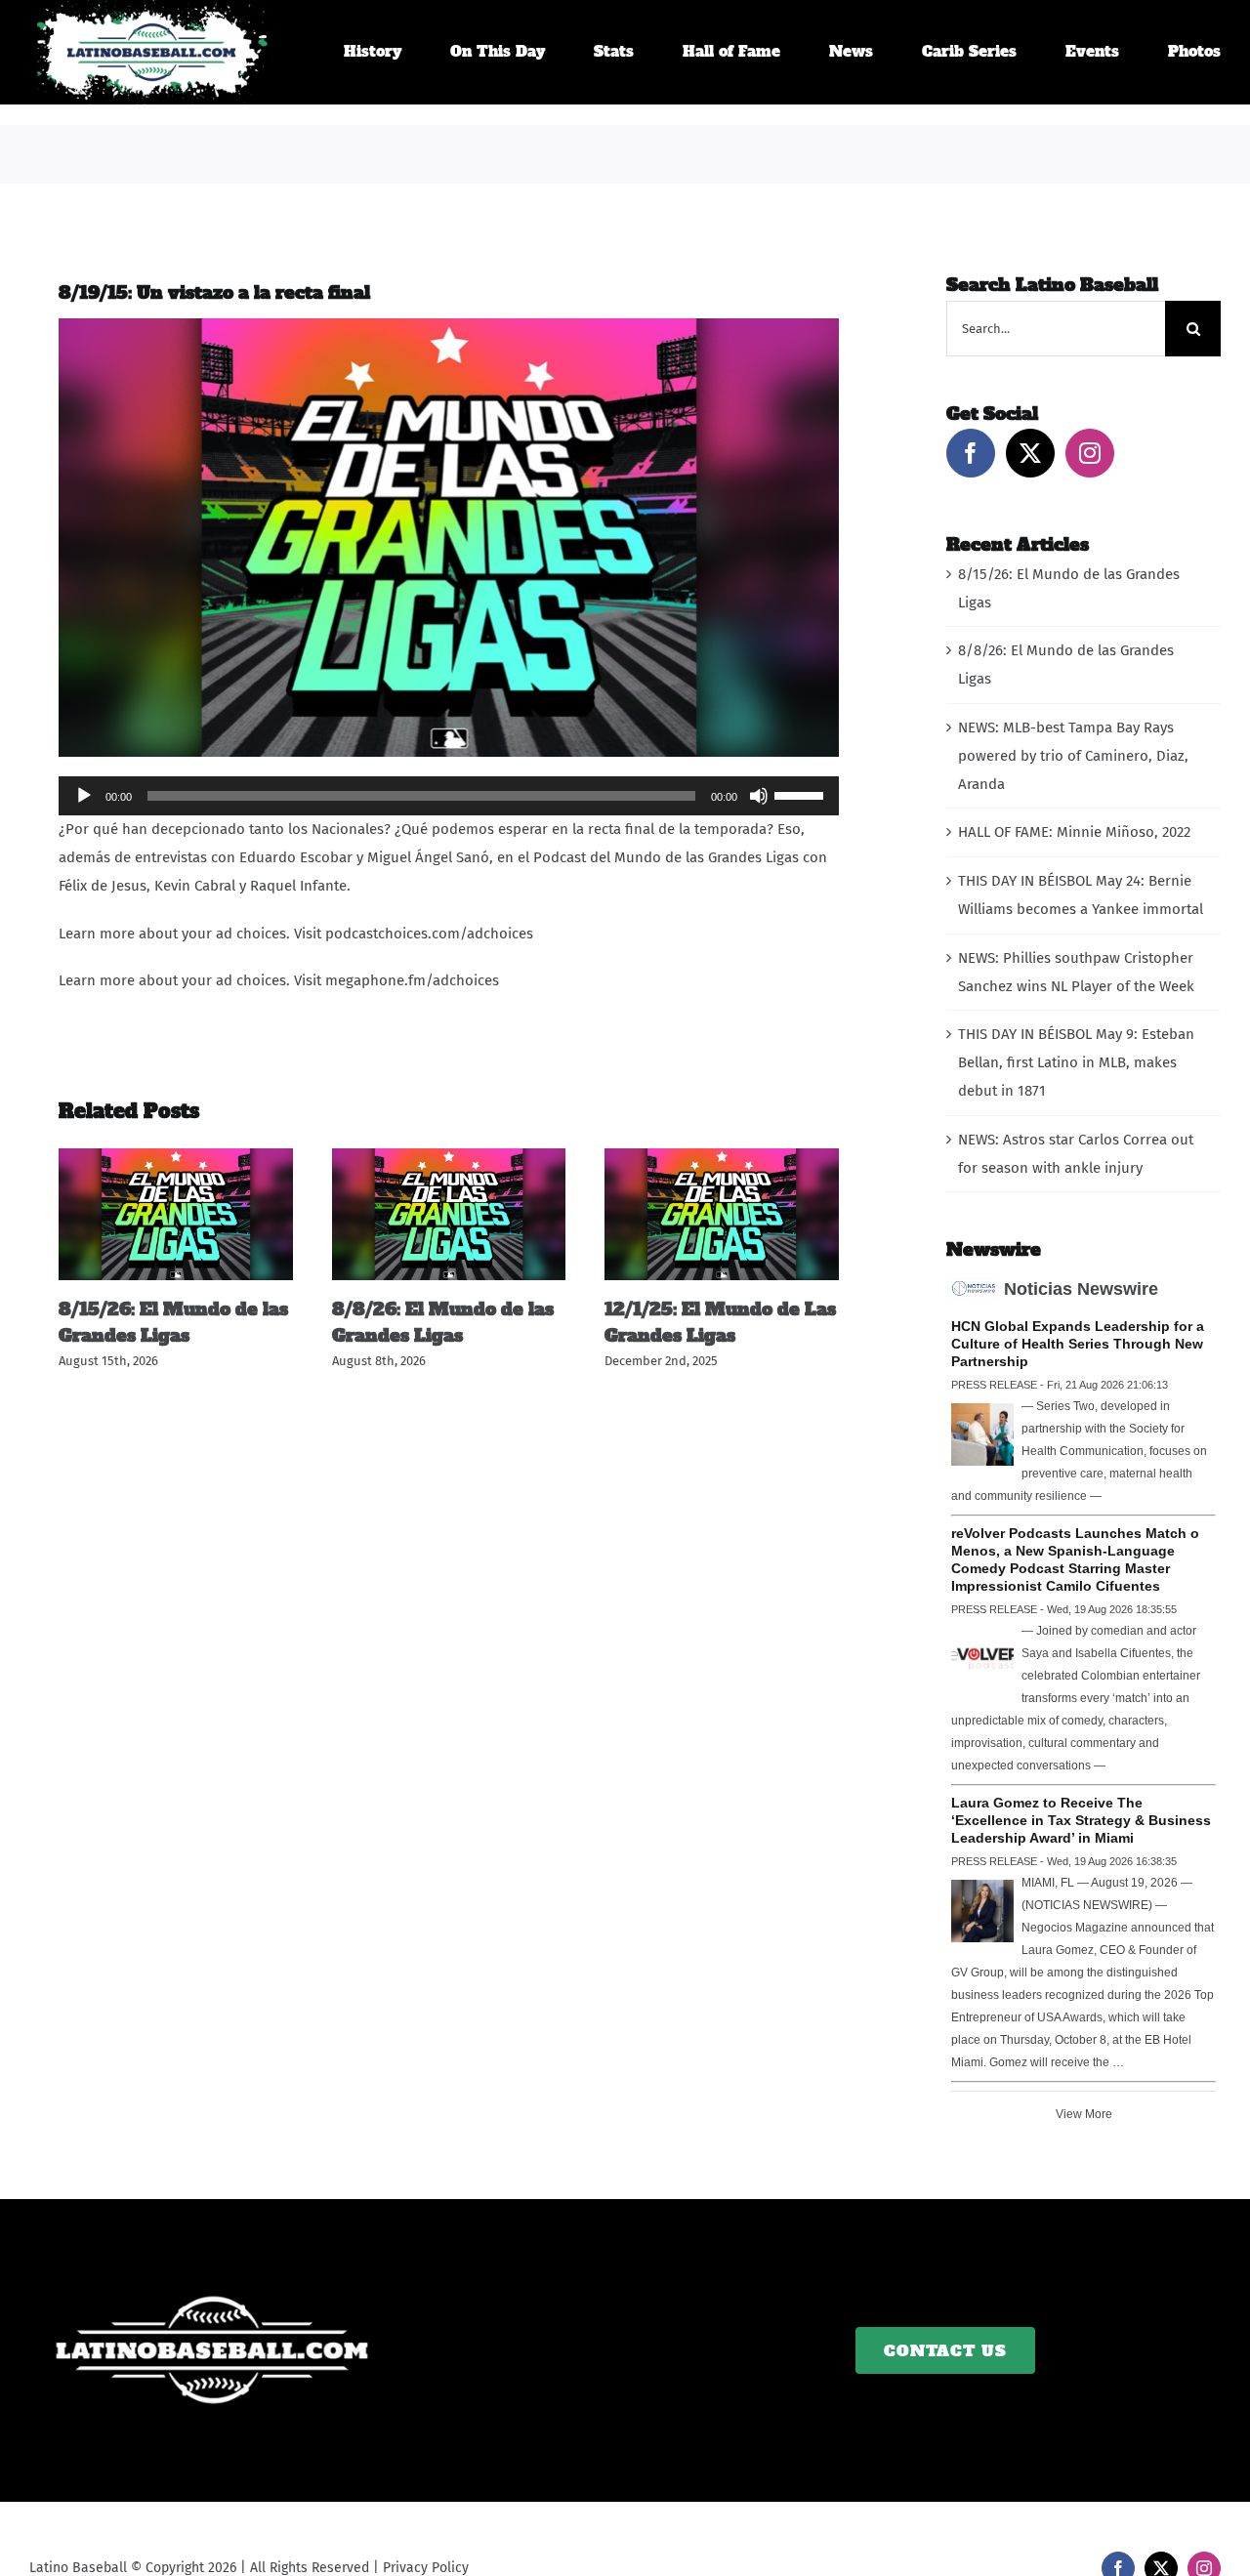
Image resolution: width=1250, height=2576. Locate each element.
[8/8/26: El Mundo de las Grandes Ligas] (449, 1157)
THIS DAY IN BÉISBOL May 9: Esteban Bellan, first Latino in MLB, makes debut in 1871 (1076, 1062)
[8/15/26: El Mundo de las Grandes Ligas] (176, 1157)
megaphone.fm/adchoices (412, 980)
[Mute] (759, 796)
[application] (449, 796)
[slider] (802, 794)
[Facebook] (971, 453)
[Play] (84, 796)
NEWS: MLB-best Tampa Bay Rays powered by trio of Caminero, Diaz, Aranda (1073, 756)
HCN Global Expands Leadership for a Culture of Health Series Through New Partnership (1078, 1344)
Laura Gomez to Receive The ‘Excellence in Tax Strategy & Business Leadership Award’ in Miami (1081, 1820)
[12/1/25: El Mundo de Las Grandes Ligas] (722, 1157)
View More (1084, 2114)
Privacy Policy (426, 2568)
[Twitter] (1030, 453)
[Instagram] (1090, 453)
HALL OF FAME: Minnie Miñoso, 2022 (1074, 832)
